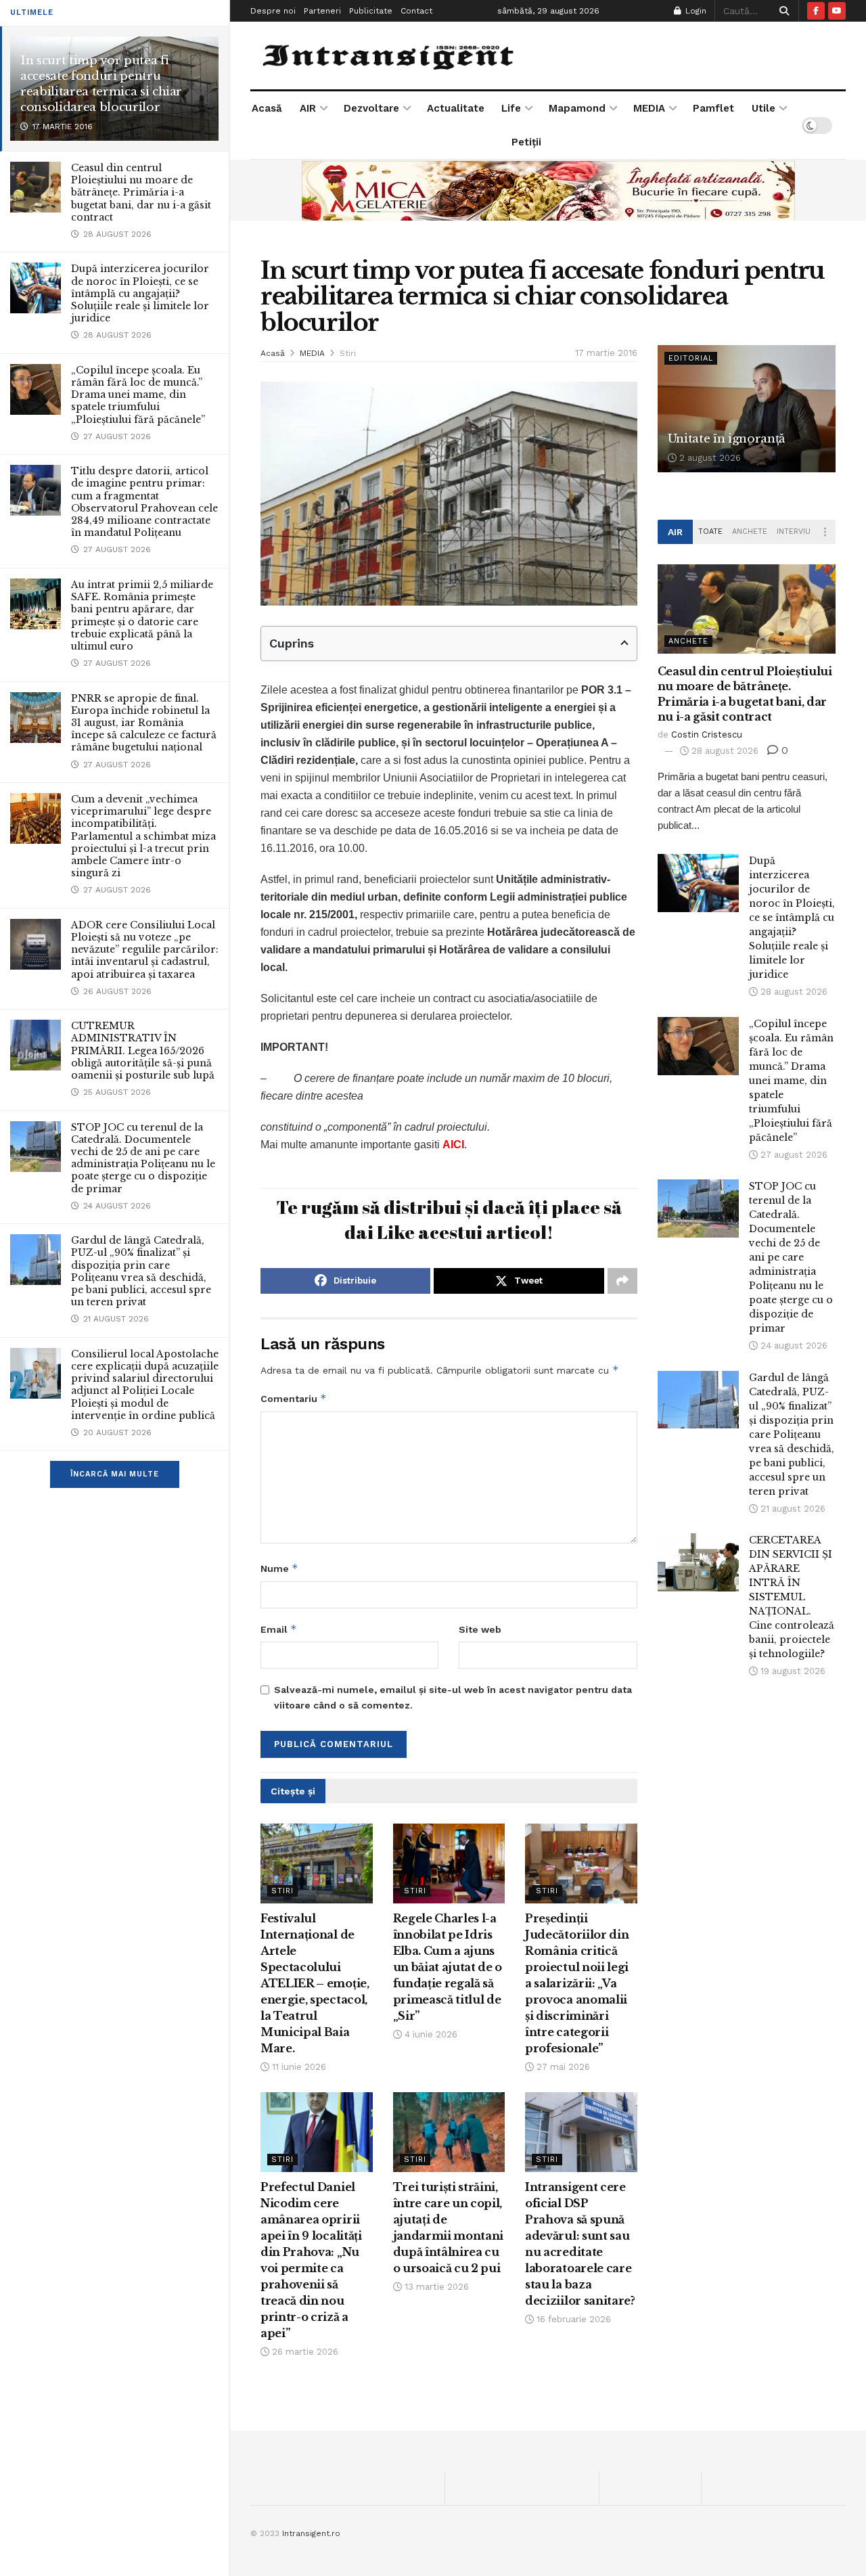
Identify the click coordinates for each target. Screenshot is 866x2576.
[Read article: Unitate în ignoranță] (747, 409)
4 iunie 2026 (430, 2034)
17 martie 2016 (606, 353)
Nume (279, 1568)
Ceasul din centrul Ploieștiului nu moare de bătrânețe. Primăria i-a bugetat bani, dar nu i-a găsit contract (141, 193)
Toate (710, 532)
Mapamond (577, 108)
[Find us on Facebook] (816, 11)
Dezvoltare (371, 108)
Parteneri (322, 11)
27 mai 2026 (562, 2067)
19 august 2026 (792, 1671)
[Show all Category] (825, 532)
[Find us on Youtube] (837, 11)
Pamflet (713, 108)
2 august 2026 (709, 458)
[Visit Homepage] (390, 55)
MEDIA (649, 108)
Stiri (348, 353)
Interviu (794, 532)
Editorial (691, 358)
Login (694, 11)
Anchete (750, 532)
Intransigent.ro (311, 2533)
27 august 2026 (793, 1155)
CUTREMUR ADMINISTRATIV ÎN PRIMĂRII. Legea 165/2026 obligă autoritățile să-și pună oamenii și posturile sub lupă (143, 1050)
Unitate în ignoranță (726, 439)
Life (511, 108)
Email (279, 1629)
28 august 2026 (724, 751)
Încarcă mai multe (115, 1474)
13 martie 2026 (435, 2287)
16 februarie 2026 (572, 2319)
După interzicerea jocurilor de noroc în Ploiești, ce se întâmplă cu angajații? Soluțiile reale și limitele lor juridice (140, 293)
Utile (764, 108)
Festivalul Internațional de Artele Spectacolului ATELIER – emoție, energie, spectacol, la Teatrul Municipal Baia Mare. (315, 1983)
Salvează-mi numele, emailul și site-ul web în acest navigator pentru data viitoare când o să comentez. (453, 1697)
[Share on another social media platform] (622, 1281)
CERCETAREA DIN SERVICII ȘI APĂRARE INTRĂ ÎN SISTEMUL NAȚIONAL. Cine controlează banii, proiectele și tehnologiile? (792, 1597)
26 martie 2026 (304, 2352)
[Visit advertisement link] (548, 190)
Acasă (267, 108)
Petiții (526, 142)
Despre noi (273, 11)
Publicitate (371, 11)
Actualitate (456, 108)
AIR (308, 108)
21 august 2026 (792, 1509)
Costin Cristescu (707, 735)
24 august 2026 (793, 1346)
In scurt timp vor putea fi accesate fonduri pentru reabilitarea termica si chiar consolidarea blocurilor (101, 84)
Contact (416, 11)
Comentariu (294, 1398)
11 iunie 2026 (298, 2067)
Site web (480, 1629)
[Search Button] (782, 11)
